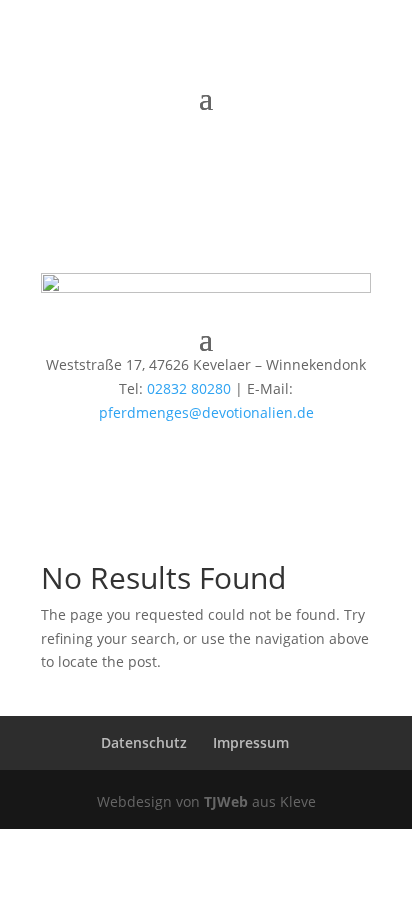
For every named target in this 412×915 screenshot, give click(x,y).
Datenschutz (144, 742)
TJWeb (226, 801)
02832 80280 (189, 388)
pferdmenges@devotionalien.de (206, 412)
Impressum (251, 742)
